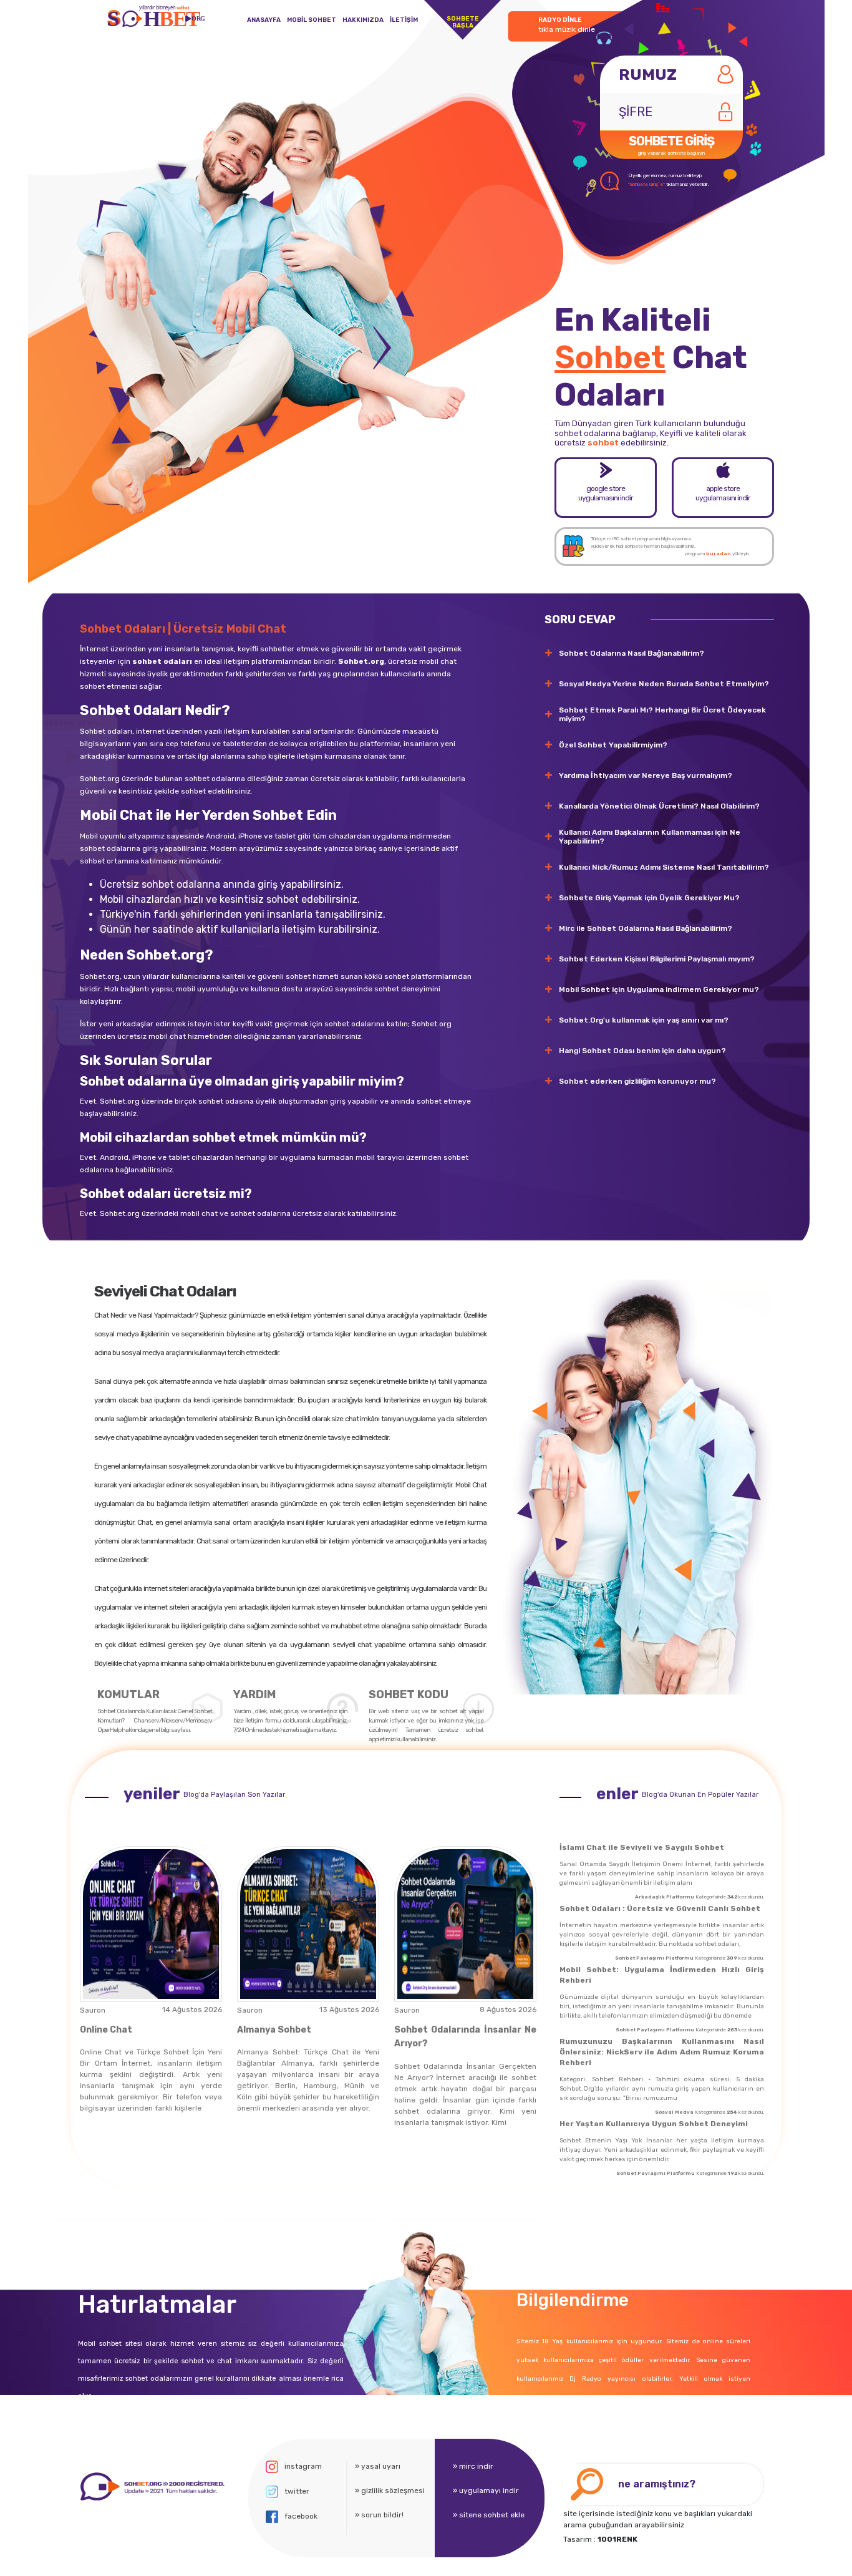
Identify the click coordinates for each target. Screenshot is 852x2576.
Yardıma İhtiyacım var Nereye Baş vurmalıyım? (646, 775)
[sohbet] (151, 2486)
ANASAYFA (264, 20)
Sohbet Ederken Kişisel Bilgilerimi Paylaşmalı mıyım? (657, 959)
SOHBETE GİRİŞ (671, 145)
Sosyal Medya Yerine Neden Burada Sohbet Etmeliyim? (664, 684)
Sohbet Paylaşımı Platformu (654, 1958)
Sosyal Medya (674, 2112)
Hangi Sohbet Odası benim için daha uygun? (642, 1051)
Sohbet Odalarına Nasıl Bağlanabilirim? (632, 653)
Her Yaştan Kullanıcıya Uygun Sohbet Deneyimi (654, 2124)
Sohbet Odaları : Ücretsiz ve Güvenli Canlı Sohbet (660, 1908)
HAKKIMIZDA (363, 20)
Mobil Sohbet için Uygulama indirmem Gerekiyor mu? (659, 989)
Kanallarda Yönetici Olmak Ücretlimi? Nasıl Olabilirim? (659, 806)
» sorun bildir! (379, 2515)
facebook (301, 2516)
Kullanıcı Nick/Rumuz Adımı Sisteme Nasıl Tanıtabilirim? (664, 867)
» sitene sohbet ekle (489, 2515)
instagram (303, 2466)
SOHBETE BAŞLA (463, 22)
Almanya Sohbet (274, 2030)
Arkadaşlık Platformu (665, 1897)
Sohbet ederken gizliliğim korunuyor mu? (637, 1081)
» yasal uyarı (378, 2466)
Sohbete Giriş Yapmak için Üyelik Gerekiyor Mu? (649, 898)
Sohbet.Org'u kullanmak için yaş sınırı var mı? (644, 1020)
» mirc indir (473, 2466)
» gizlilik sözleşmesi (390, 2491)
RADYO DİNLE (567, 25)
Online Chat (106, 2030)
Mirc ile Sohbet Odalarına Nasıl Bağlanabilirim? (646, 928)
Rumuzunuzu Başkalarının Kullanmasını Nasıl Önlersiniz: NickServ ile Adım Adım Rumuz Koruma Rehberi (662, 2052)
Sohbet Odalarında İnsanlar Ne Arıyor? (465, 2037)
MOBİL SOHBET (312, 20)
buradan (719, 554)
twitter (297, 2491)
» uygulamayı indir (486, 2491)
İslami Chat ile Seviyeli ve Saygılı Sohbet (642, 1847)
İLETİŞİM (404, 20)
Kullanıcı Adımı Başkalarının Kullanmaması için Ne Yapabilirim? (650, 837)
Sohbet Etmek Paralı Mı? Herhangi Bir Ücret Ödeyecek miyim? (662, 714)
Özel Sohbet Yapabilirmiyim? (613, 745)
